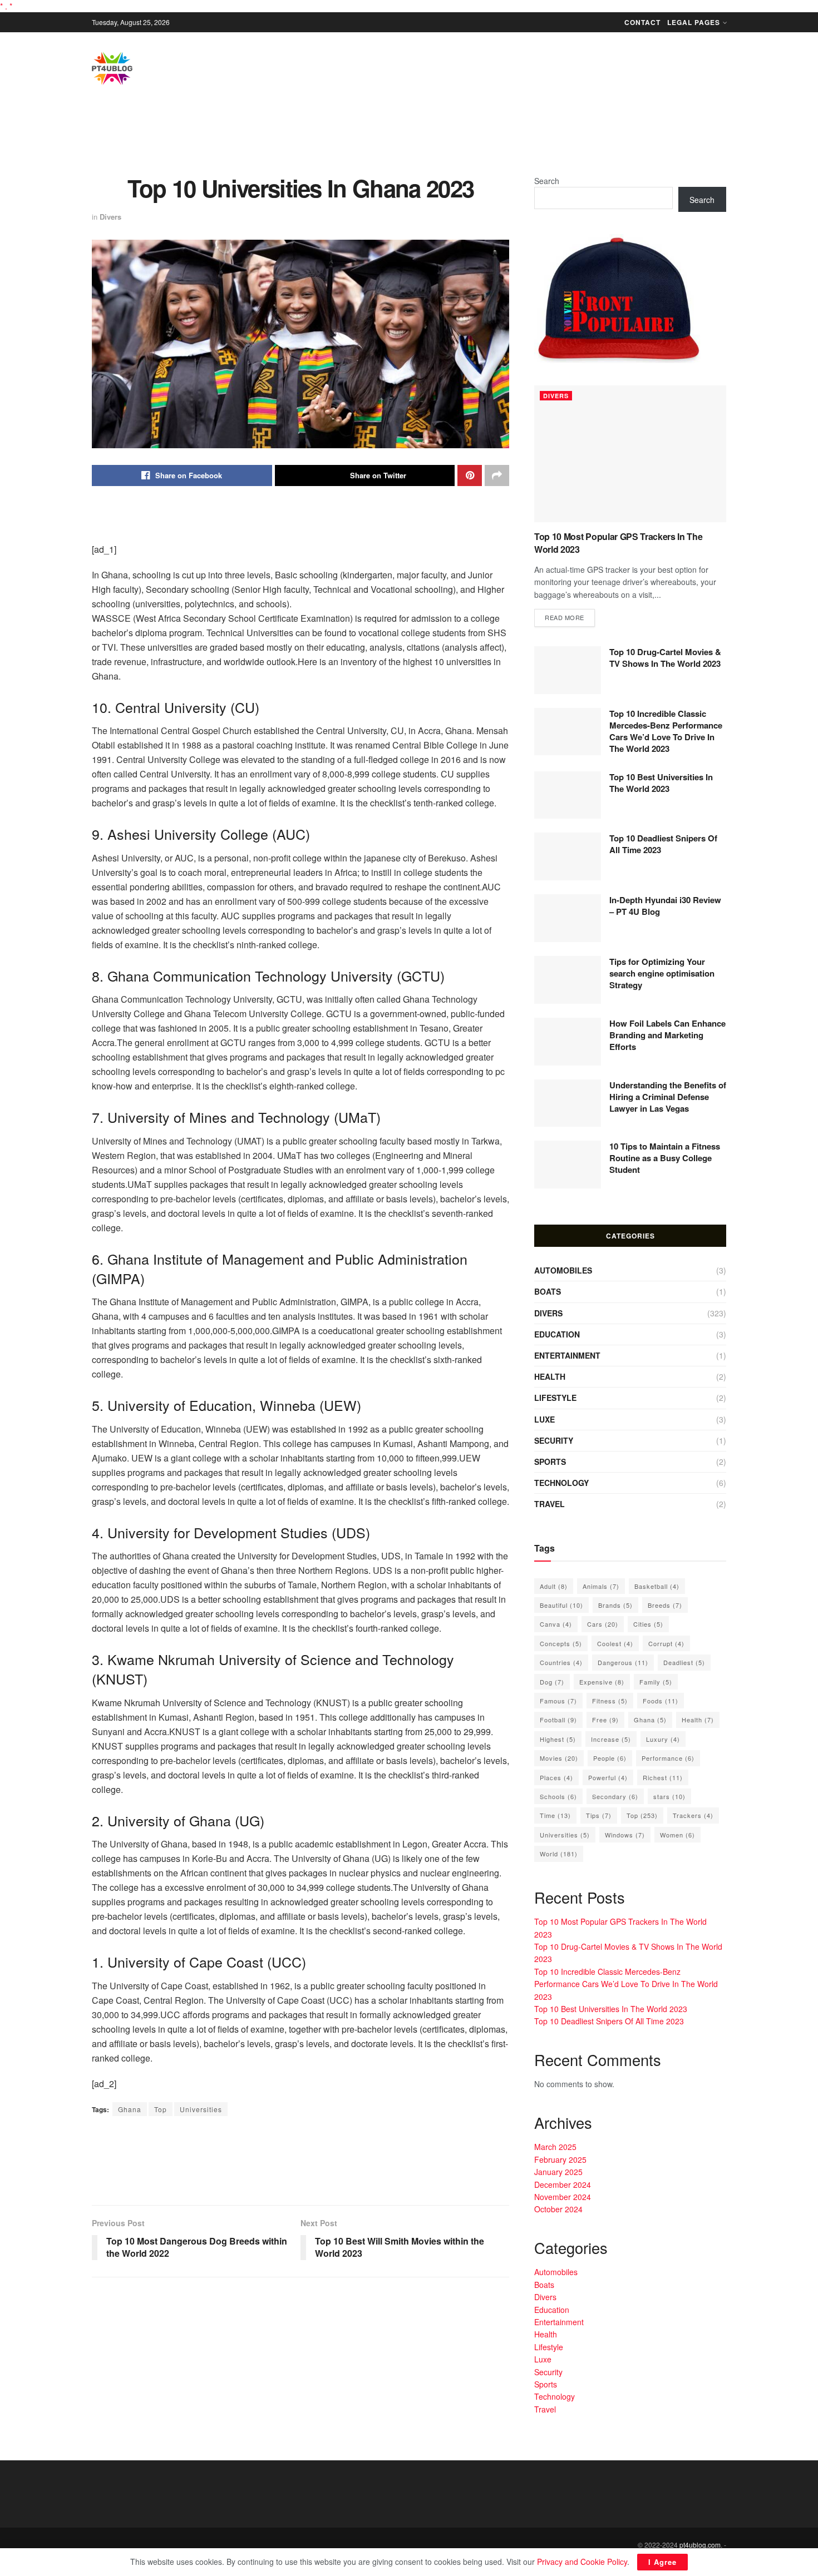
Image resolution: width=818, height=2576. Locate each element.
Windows (625, 1835)
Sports (550, 1462)
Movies (559, 1758)
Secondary (615, 1796)
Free (605, 1720)
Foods (661, 1701)
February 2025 (560, 2159)
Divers (110, 217)
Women (677, 1835)
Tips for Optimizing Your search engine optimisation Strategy (662, 973)
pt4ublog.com (700, 2545)
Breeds (665, 1605)
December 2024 (563, 2184)
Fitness (610, 1701)
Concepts (561, 1643)
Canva (556, 1624)
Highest (558, 1739)
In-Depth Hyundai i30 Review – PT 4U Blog (665, 906)
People (610, 1758)
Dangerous (623, 1662)
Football (558, 1720)
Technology (561, 1483)
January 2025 (558, 2172)
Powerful (608, 1777)
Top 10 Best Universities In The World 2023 (661, 783)
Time (555, 1815)
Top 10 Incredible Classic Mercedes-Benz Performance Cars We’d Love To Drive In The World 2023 (666, 731)
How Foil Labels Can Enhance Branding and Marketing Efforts (667, 1035)
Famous (558, 1701)
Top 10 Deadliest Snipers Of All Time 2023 (663, 844)
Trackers (693, 1815)
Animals (601, 1586)
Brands (615, 1605)
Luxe (544, 1419)
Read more (565, 617)
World (559, 1854)
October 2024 (558, 2209)
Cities (648, 1624)
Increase (611, 1739)
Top (161, 2109)
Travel (550, 1504)
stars (669, 1796)
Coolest (615, 1643)
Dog (552, 1682)
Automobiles (563, 1270)
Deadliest (684, 1662)
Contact (642, 22)
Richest (663, 1777)
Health (550, 1376)
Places (556, 1777)
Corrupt (666, 1643)
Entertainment (567, 1355)
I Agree (662, 2562)
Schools (558, 1796)
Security (554, 1440)
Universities (201, 2109)
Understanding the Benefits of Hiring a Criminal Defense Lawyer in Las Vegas (668, 1097)
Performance (668, 1758)
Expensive (602, 1682)
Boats (548, 1291)
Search (547, 181)
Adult (554, 1586)
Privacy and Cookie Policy (582, 2562)
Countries (561, 1662)
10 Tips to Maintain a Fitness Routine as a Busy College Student (665, 1158)
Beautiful (561, 1605)
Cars (603, 1624)
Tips (599, 1815)
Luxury (663, 1739)
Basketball (657, 1586)
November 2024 (563, 2197)
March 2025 (555, 2147)
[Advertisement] (409, 138)
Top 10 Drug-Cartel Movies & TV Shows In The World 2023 (665, 658)
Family (656, 1682)
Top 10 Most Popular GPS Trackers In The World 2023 (619, 543)
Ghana (130, 2109)
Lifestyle (555, 1398)
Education (557, 1334)
